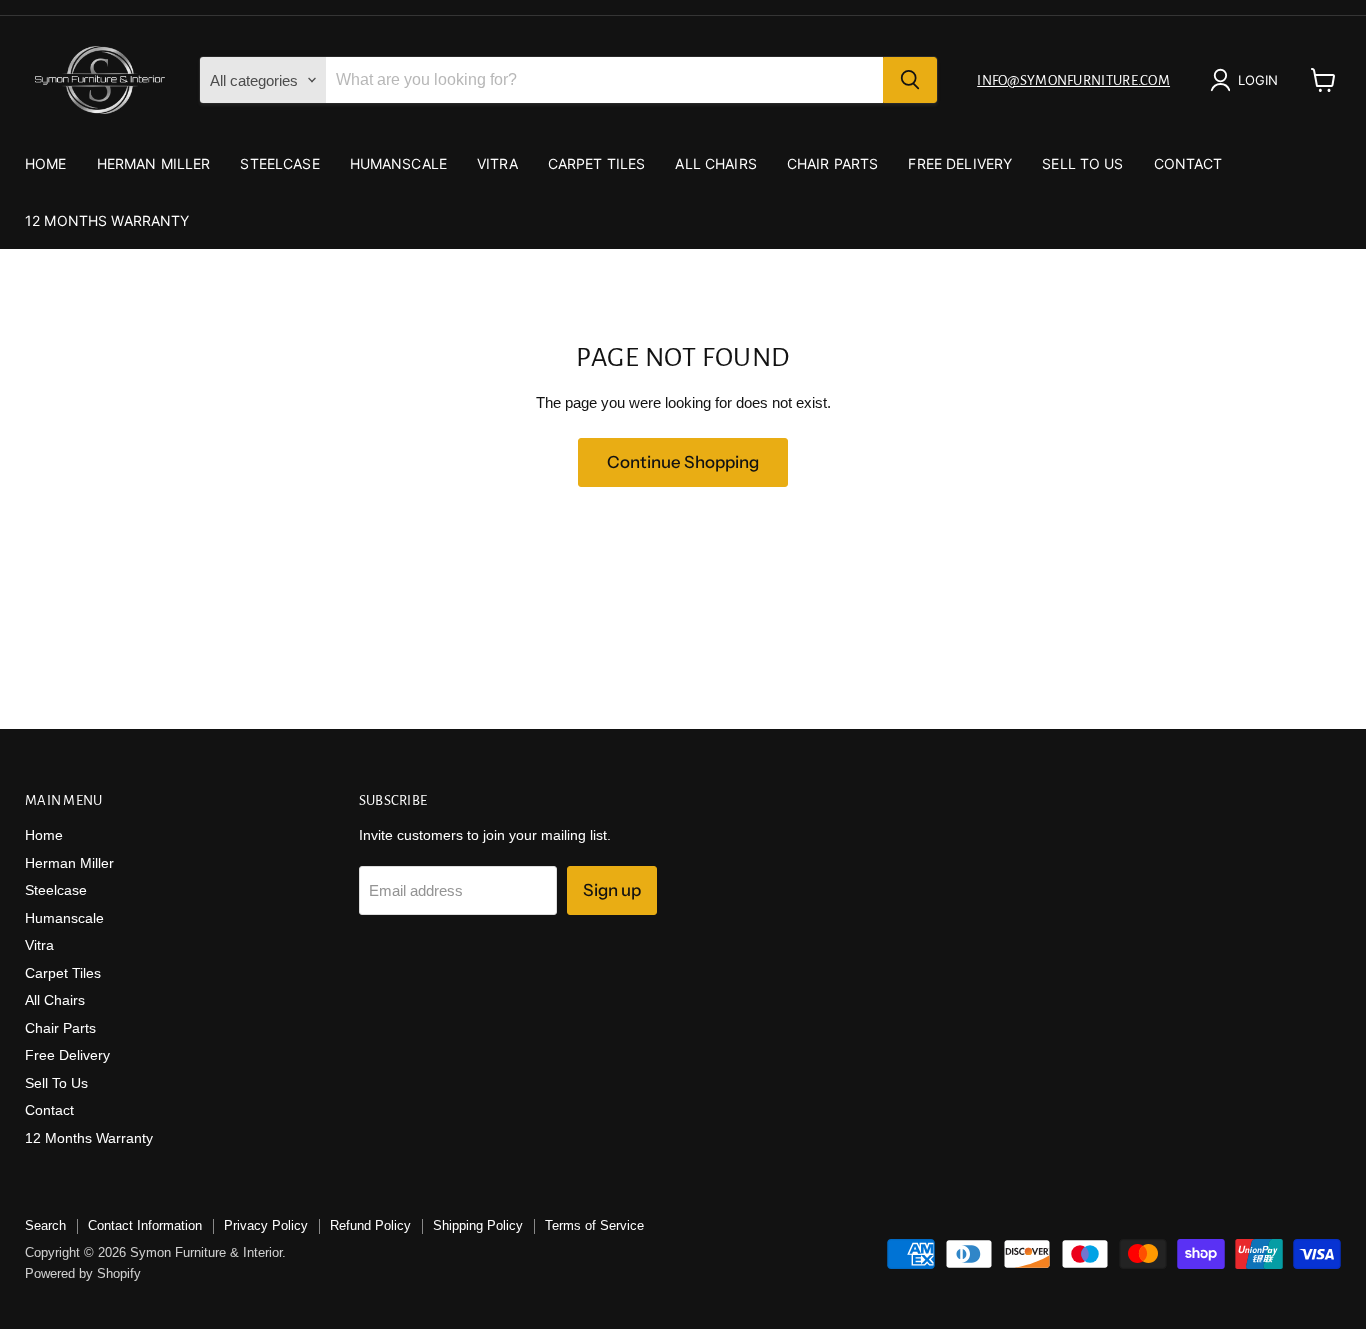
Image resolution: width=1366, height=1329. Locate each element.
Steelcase (279, 163)
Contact (1188, 163)
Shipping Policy (478, 1225)
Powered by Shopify (83, 1273)
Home (46, 163)
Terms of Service (594, 1225)
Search (45, 1225)
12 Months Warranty (107, 220)
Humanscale (398, 163)
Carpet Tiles (597, 163)
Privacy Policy (266, 1225)
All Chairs (715, 163)
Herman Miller (154, 163)
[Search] (910, 80)
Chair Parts (833, 163)
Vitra (497, 163)
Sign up (612, 890)
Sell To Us (1082, 163)
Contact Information (145, 1225)
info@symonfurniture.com (1073, 80)
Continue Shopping (683, 462)
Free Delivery (960, 163)
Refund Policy (370, 1225)
